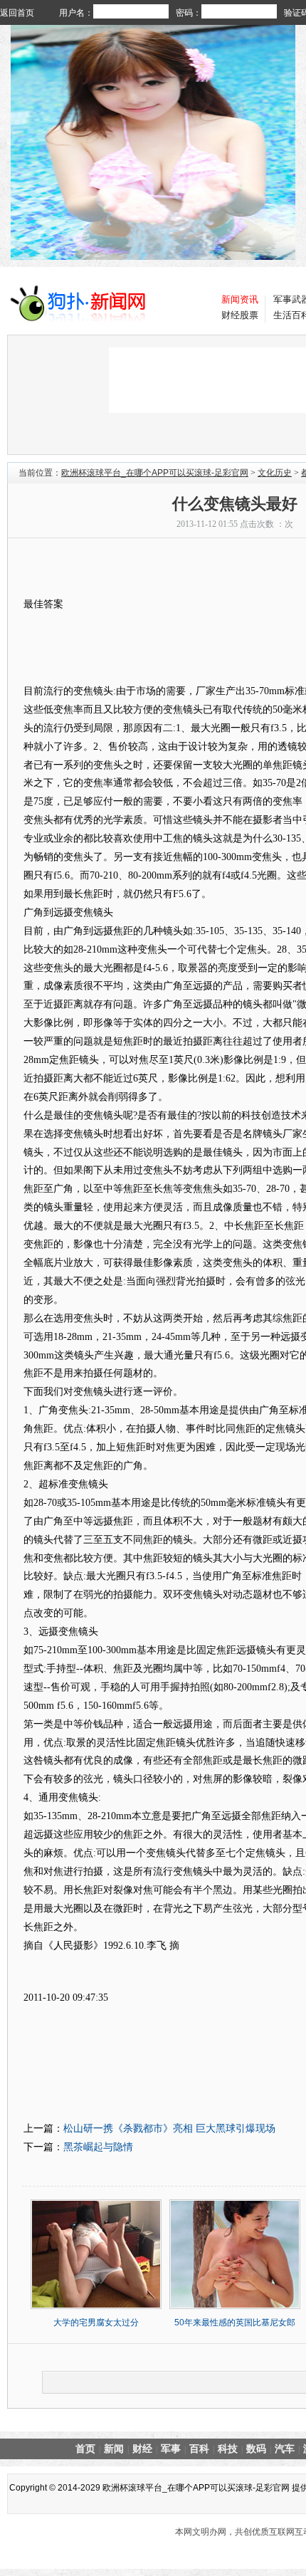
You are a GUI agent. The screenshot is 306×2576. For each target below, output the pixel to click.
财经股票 (240, 315)
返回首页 (17, 13)
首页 (85, 2449)
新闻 (114, 2449)
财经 (142, 2449)
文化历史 (275, 473)
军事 (171, 2449)
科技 (228, 2449)
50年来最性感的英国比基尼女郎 (235, 2323)
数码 (256, 2449)
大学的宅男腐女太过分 (96, 2323)
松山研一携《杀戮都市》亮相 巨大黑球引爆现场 (169, 2128)
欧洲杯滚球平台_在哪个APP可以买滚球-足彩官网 (155, 473)
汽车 (285, 2449)
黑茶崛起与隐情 (98, 2147)
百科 (199, 2449)
